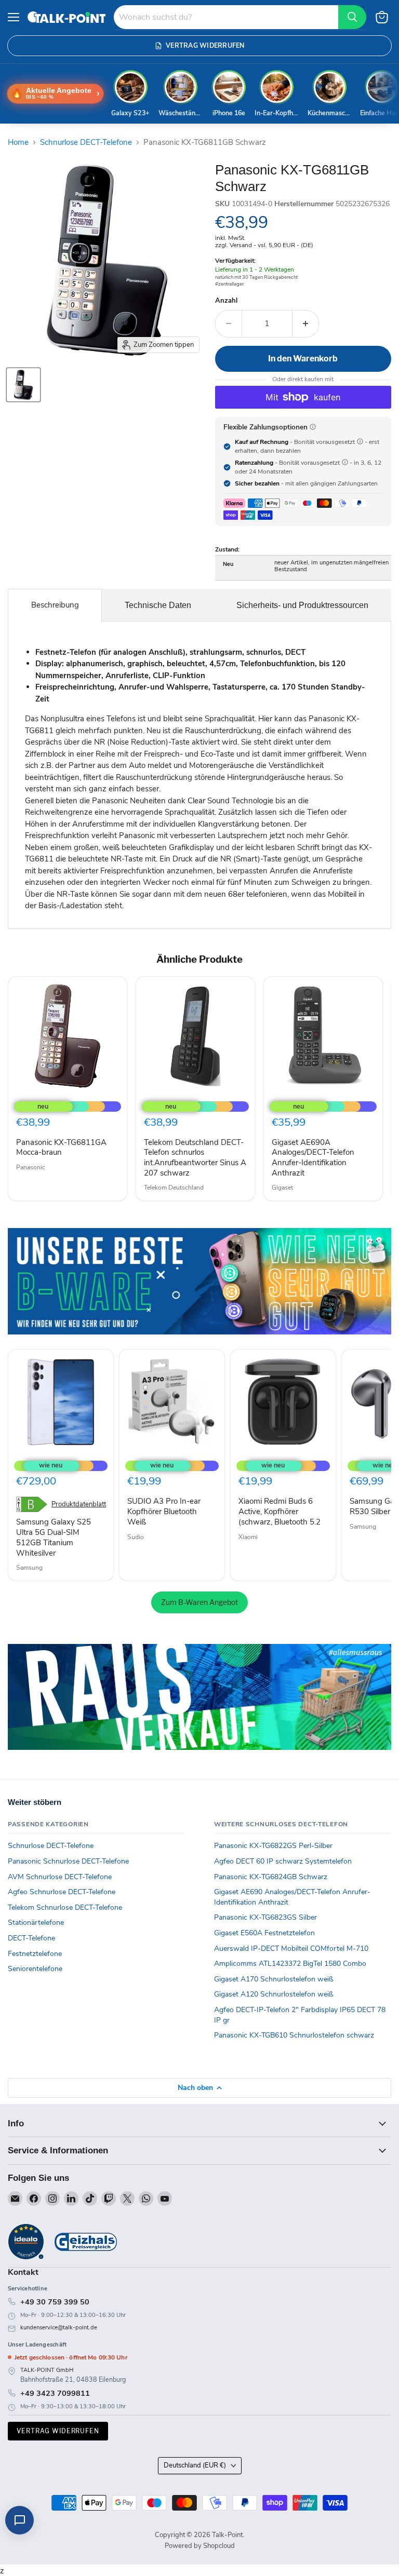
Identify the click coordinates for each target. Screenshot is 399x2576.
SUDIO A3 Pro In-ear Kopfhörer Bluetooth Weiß (164, 1511)
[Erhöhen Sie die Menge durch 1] (306, 323)
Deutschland (195, 2465)
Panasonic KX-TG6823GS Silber (265, 1917)
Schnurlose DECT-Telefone (86, 143)
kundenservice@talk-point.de (59, 2328)
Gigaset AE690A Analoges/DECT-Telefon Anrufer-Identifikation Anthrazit (313, 1158)
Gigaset (282, 1188)
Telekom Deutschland (174, 1188)
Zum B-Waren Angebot (199, 1602)
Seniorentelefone (35, 1969)
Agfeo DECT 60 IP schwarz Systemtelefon (283, 1861)
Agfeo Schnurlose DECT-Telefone (62, 1892)
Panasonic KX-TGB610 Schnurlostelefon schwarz (294, 2035)
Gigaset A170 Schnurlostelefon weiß (274, 1979)
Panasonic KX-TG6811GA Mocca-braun (61, 1148)
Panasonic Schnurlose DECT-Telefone (68, 1861)
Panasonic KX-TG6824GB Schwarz (271, 1877)
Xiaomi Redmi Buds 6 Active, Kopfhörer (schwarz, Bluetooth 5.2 (280, 1511)
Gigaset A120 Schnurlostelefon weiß (274, 1994)
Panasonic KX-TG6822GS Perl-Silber (273, 1846)
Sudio (136, 1537)
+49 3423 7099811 (55, 2393)
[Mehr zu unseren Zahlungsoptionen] (313, 427)
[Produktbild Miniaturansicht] (23, 385)
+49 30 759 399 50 (55, 2302)
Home (18, 143)
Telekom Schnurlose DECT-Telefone (65, 1907)
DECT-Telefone (31, 1938)
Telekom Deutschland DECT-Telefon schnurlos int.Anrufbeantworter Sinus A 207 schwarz (195, 1158)
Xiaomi (248, 1537)
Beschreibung (55, 605)
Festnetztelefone (35, 1954)
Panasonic (31, 1167)
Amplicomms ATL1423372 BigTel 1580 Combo (290, 1964)
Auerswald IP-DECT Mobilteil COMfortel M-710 (291, 1948)
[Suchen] (352, 17)
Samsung (29, 1568)
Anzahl (226, 301)
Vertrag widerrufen (58, 2431)
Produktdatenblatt (79, 1505)
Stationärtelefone (36, 1923)
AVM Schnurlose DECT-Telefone (60, 1877)
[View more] (199, 1281)
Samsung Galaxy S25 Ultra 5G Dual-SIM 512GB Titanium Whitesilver (54, 1537)
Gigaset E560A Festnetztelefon (264, 1933)
